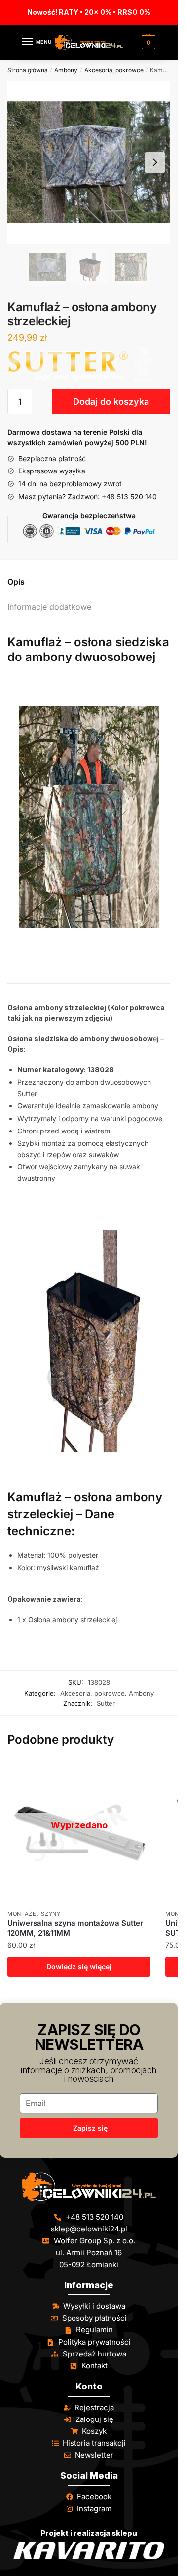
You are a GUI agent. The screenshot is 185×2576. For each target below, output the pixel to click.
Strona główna (28, 70)
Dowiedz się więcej (79, 1966)
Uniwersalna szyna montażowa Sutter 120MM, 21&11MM (75, 1928)
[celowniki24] (89, 2187)
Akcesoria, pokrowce (114, 70)
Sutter (106, 1703)
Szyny (51, 1914)
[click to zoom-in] (89, 162)
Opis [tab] (16, 582)
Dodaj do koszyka (111, 401)
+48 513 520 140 (129, 496)
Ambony (66, 70)
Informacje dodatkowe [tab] (49, 607)
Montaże (22, 1914)
